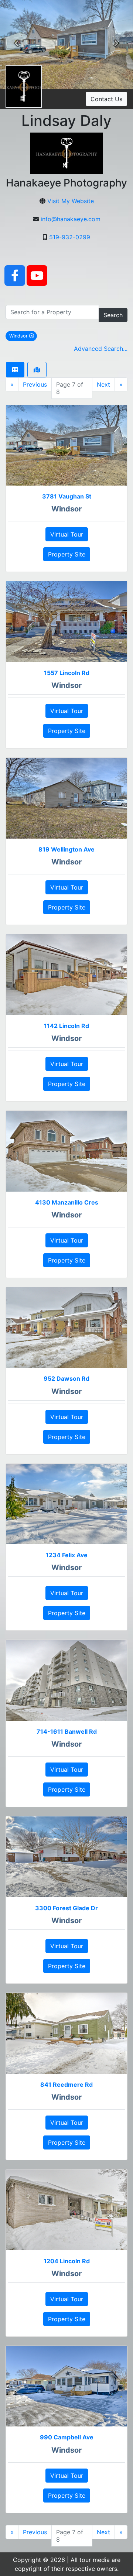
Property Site (67, 554)
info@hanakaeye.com (71, 219)
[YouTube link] (37, 275)
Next (103, 384)
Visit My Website (71, 201)
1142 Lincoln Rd (66, 1026)
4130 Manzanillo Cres (67, 1202)
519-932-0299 (70, 237)
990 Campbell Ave (67, 2437)
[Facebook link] (15, 275)
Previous (35, 384)
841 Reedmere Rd (66, 2085)
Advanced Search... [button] (101, 349)
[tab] (15, 370)
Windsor (23, 336)
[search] (52, 312)
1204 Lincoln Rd (67, 2261)
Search (113, 315)
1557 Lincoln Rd (67, 673)
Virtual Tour (67, 534)
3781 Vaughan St (67, 496)
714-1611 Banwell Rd (67, 1731)
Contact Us (106, 99)
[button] (17, 44)
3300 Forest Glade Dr (66, 1908)
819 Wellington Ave (66, 849)
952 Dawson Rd (66, 1378)
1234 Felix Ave (67, 1555)
